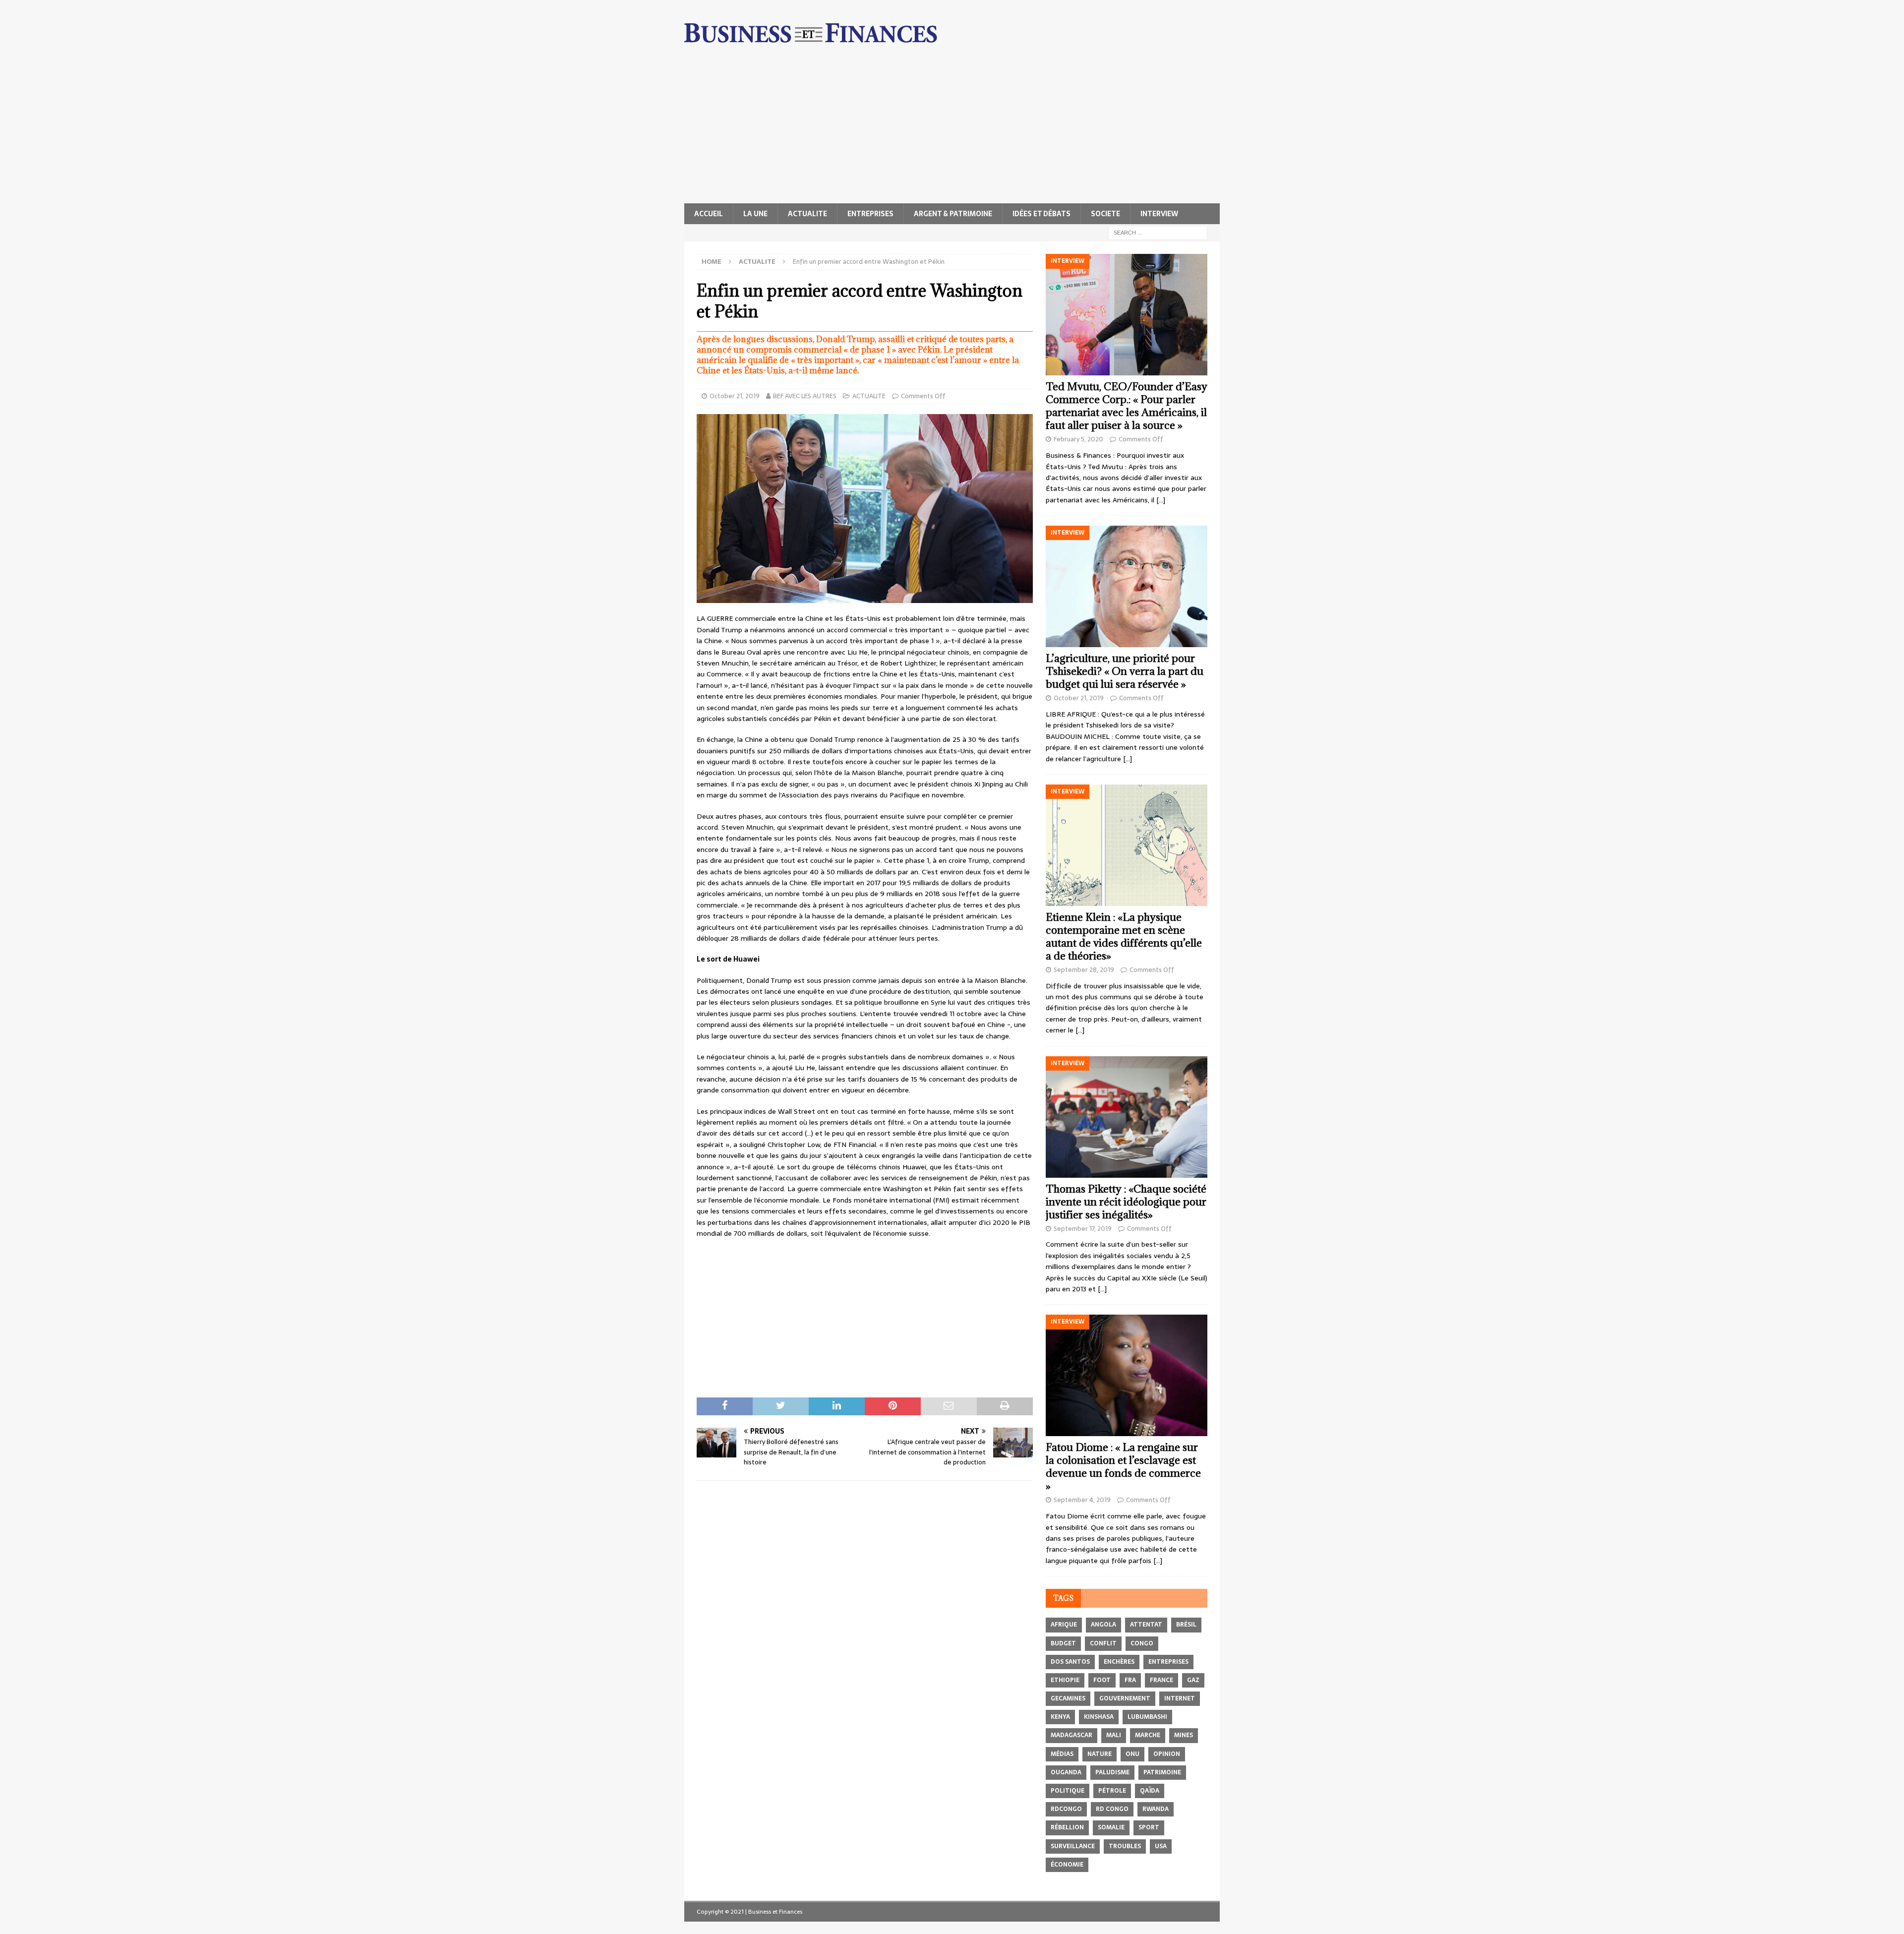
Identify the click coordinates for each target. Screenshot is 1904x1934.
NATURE (1100, 1754)
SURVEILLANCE (1073, 1846)
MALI (1114, 1735)
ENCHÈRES (1119, 1662)
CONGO (1142, 1643)
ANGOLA (1103, 1625)
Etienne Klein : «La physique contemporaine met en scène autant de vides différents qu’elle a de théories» (1124, 937)
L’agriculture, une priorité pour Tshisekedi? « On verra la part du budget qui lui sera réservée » (1125, 671)
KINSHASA (1099, 1717)
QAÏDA (1150, 1791)
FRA (1130, 1680)
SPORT (1149, 1827)
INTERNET (1180, 1698)
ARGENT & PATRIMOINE (953, 214)
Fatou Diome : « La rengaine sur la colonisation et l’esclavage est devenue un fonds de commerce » (1123, 1467)
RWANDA (1156, 1809)
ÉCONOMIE (1067, 1865)
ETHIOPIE (1065, 1680)
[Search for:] (1158, 232)
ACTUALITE (807, 214)
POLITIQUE (1068, 1791)
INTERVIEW (1159, 214)
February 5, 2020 (1078, 439)
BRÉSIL (1186, 1625)
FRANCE (1161, 1680)
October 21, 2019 (735, 396)
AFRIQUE (1064, 1625)
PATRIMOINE (1162, 1772)
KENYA (1060, 1717)
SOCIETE (1105, 214)
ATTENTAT (1146, 1625)
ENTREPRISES (870, 214)
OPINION (1167, 1754)
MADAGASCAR (1071, 1735)
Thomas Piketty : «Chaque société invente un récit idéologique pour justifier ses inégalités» (1126, 1202)
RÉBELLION (1067, 1827)
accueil (709, 214)
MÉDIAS (1062, 1754)
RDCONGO (1066, 1809)
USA (1161, 1846)
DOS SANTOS (1070, 1662)
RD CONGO (1112, 1809)
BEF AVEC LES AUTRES (805, 396)
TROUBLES (1125, 1846)
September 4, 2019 (1082, 1500)
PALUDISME (1112, 1772)
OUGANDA (1066, 1772)
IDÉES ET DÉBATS (1041, 214)
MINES (1184, 1735)
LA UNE (755, 214)
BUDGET (1063, 1643)
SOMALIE (1111, 1827)
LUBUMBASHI (1147, 1717)
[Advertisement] (952, 129)
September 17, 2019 (1083, 1229)
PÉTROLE (1112, 1791)
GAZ (1193, 1680)
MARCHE (1148, 1735)
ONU (1132, 1754)
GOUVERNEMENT (1125, 1698)
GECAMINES (1068, 1698)
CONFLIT (1103, 1643)
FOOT (1102, 1680)
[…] (1161, 500)
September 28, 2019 (1084, 970)
